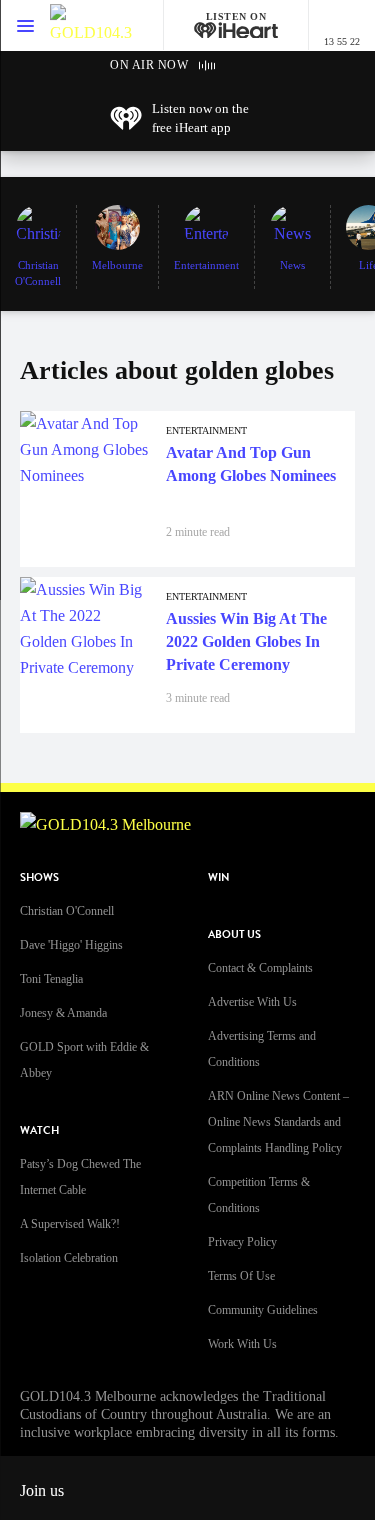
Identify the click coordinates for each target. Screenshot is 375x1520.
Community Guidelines (263, 1310)
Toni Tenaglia (51, 979)
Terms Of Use (241, 1276)
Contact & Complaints (260, 968)
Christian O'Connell (67, 911)
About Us (234, 934)
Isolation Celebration (69, 1258)
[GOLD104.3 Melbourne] (91, 25)
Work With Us (242, 1344)
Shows (39, 877)
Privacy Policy (242, 1242)
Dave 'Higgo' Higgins (71, 945)
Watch (39, 1130)
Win (219, 877)
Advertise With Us (252, 1002)
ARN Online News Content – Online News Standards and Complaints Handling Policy (278, 1122)
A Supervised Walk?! (70, 1224)
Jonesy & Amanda (63, 1013)
